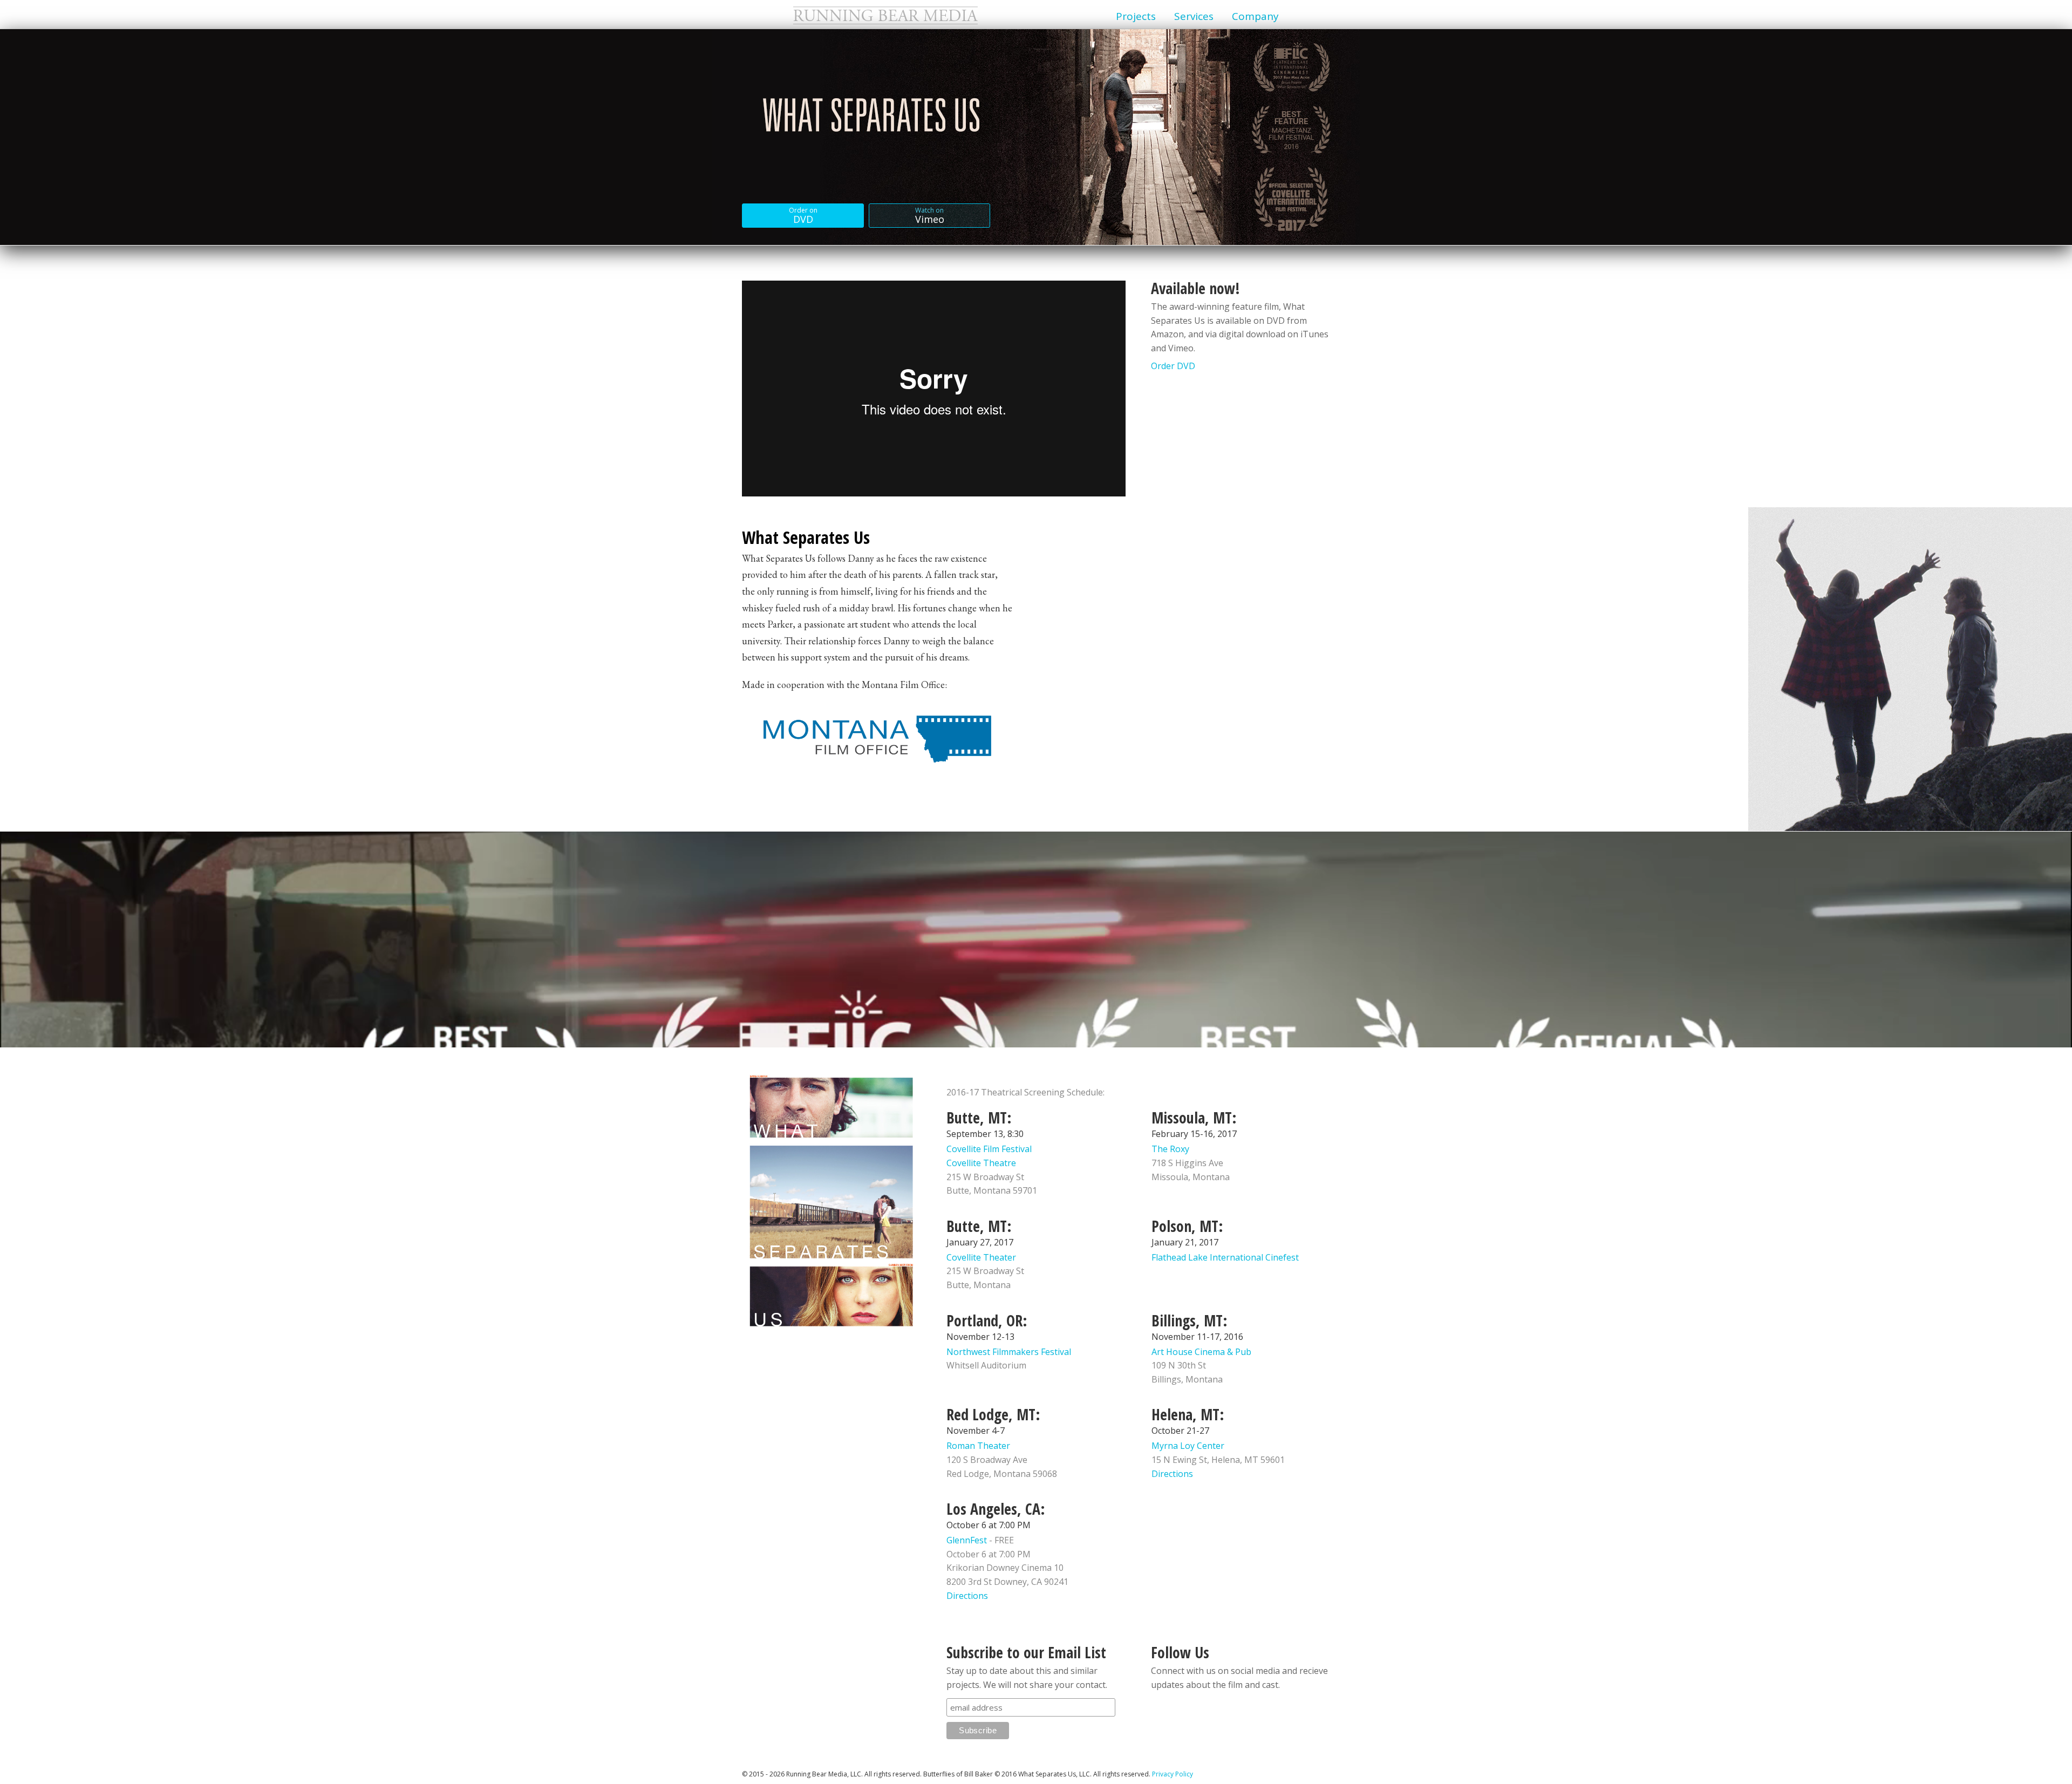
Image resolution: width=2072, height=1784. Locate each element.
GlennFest (967, 1540)
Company (1255, 16)
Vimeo (930, 216)
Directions (1172, 1474)
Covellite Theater (981, 1257)
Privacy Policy (1173, 1774)
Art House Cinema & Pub (1201, 1352)
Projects (1136, 16)
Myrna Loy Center (1188, 1446)
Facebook (1162, 1713)
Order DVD (1173, 366)
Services (1194, 16)
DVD (803, 216)
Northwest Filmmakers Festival (1009, 1352)
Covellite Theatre (981, 1163)
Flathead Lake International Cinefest (1225, 1257)
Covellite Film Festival (989, 1149)
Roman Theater (978, 1446)
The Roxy (1170, 1149)
